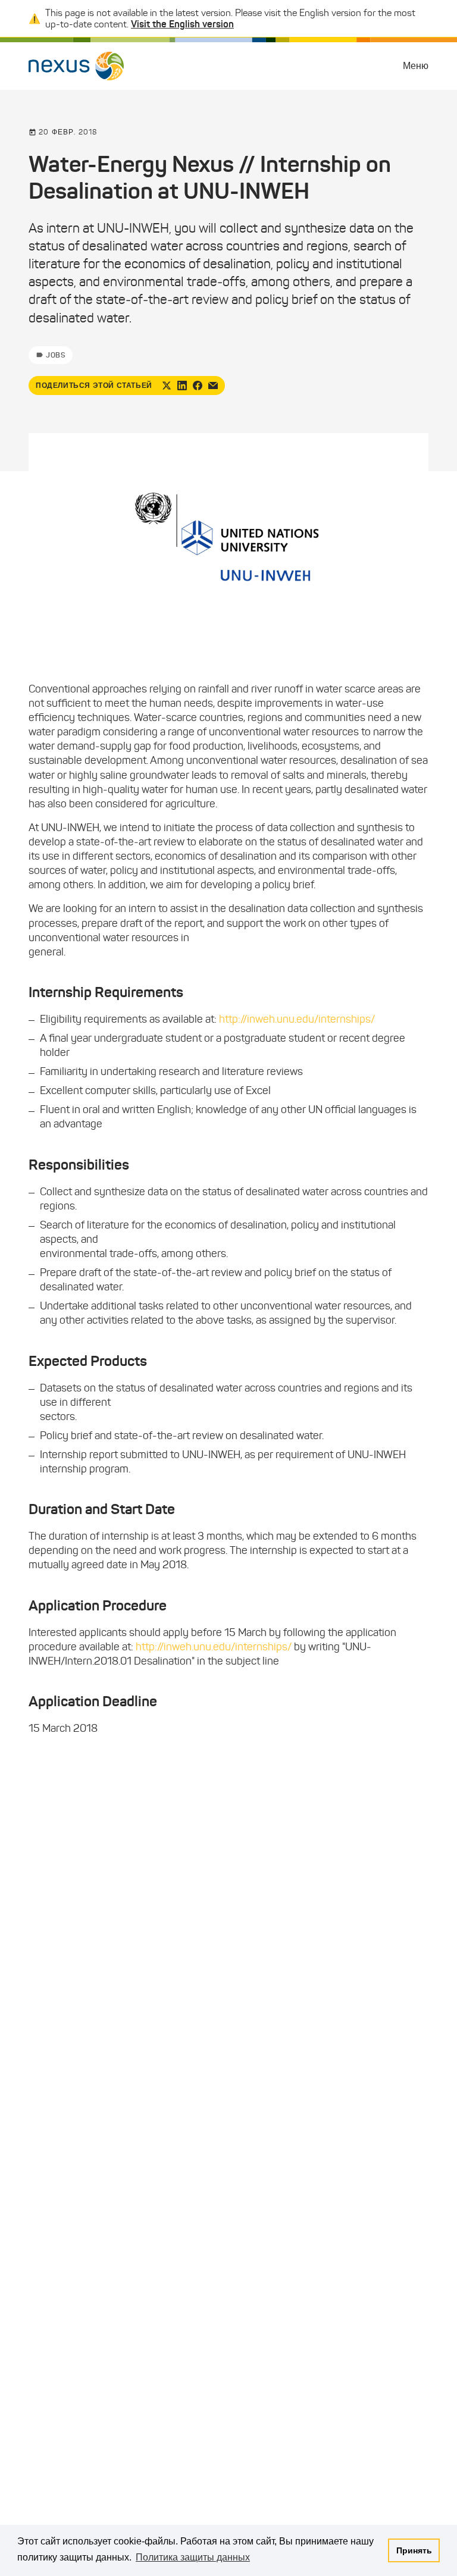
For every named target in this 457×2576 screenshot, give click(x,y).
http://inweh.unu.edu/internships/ (297, 1019)
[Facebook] (198, 386)
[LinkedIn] (182, 386)
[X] (167, 386)
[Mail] (213, 386)
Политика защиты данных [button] (193, 2557)
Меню (416, 66)
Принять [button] (414, 2550)
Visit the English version (182, 24)
